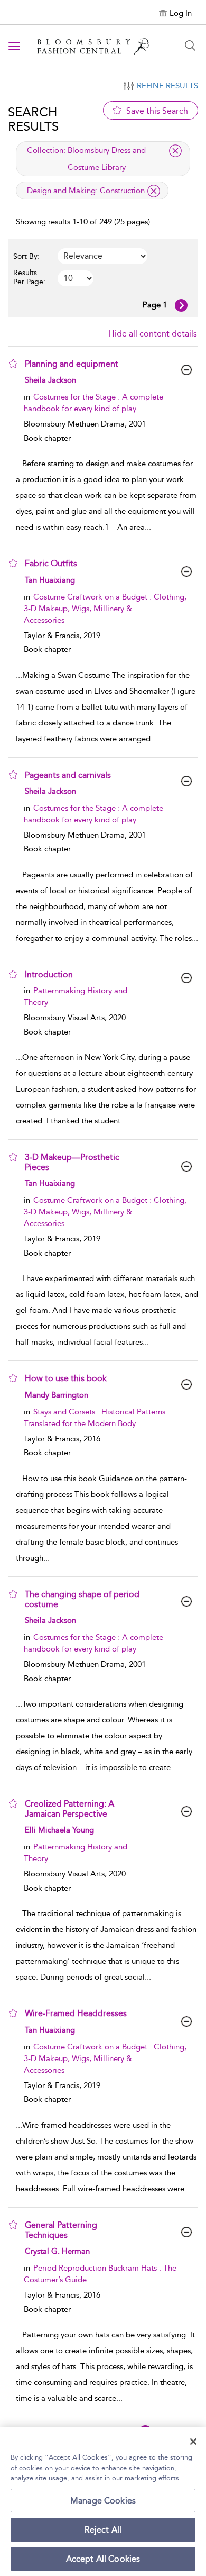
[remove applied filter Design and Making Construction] (154, 191)
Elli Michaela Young (59, 1830)
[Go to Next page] (181, 305)
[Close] (193, 2442)
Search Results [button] (33, 119)
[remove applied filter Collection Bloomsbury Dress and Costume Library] (175, 151)
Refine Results (167, 86)
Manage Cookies (103, 2501)
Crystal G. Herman (57, 2251)
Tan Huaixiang (50, 580)
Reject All (103, 2530)
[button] (13, 364)
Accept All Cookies (103, 2559)
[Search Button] (190, 46)
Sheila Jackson (50, 380)
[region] (103, 2501)
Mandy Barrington (57, 1395)
